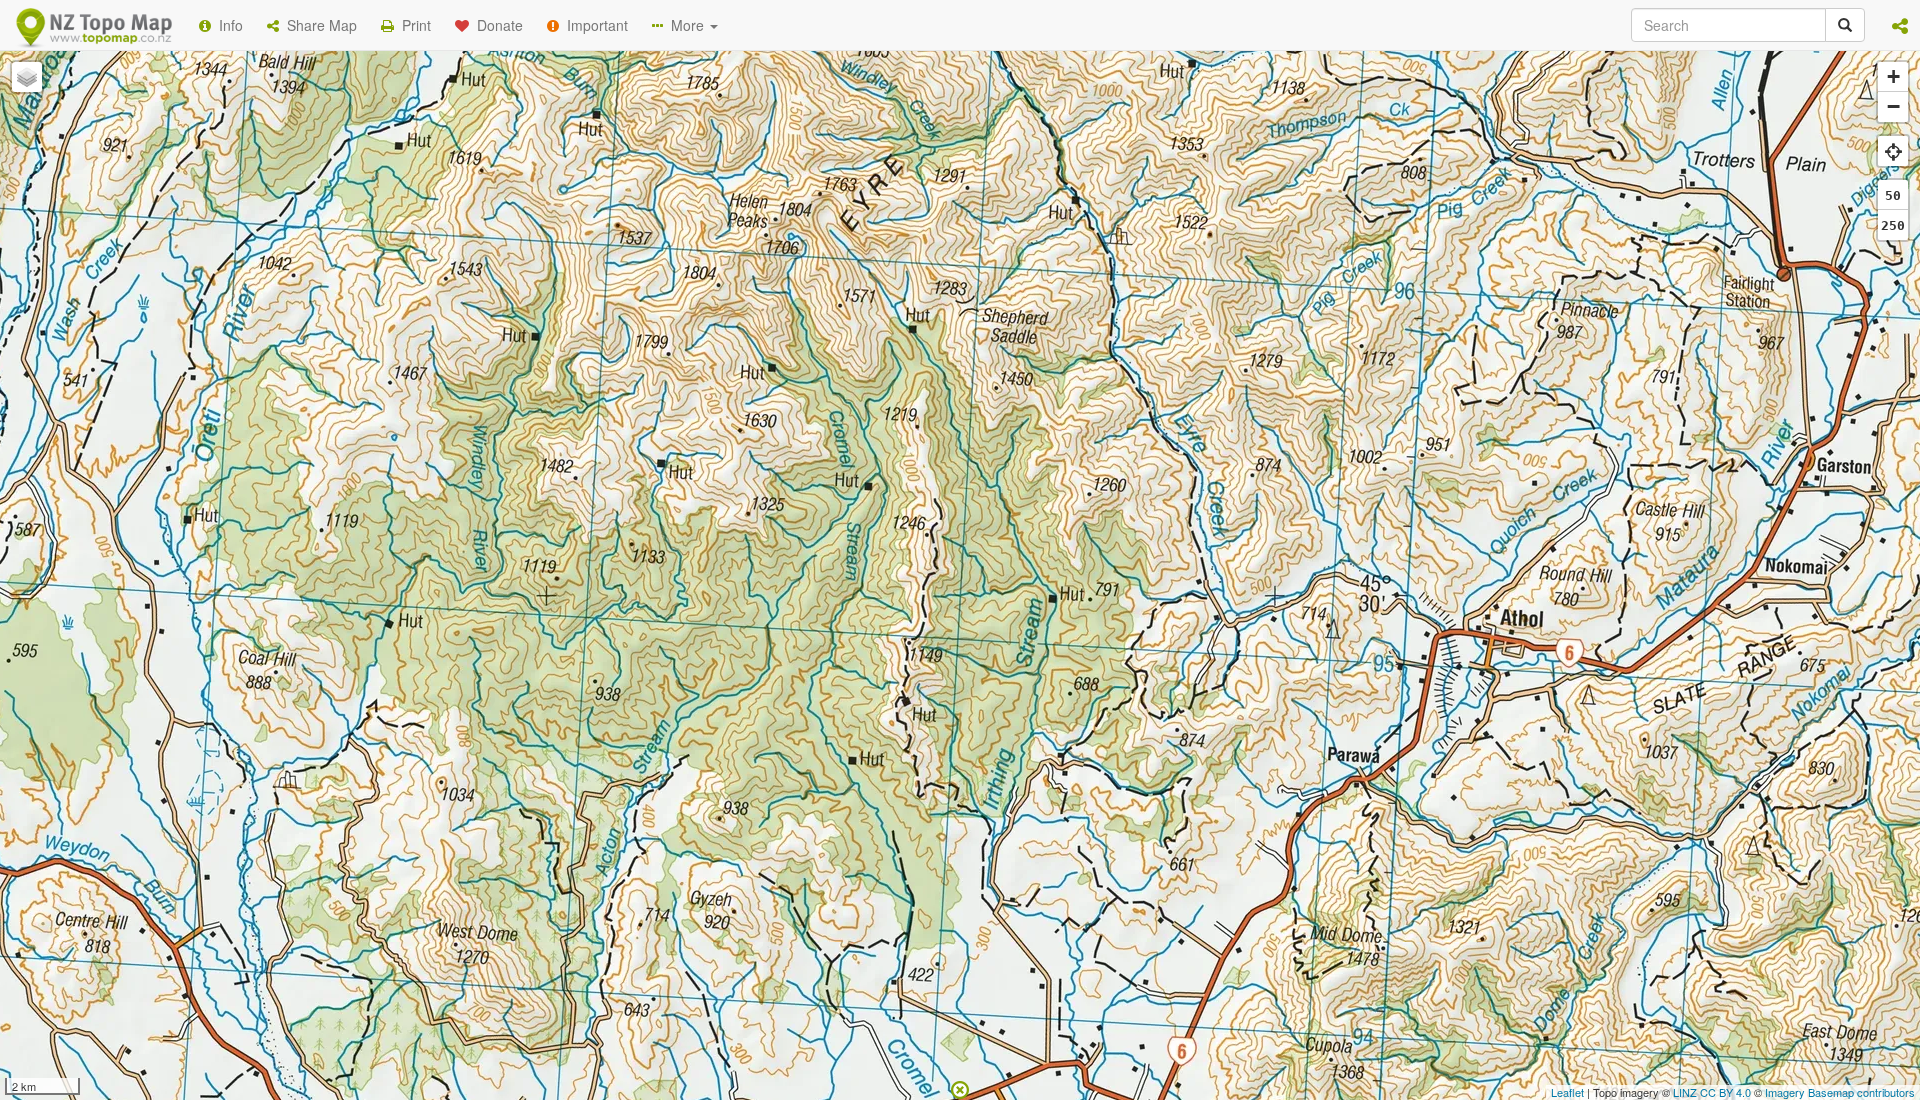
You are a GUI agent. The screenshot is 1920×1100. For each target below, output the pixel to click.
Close (1363, 408)
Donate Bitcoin (604, 333)
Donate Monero (901, 333)
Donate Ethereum (751, 333)
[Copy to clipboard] (1019, 259)
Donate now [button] (603, 259)
